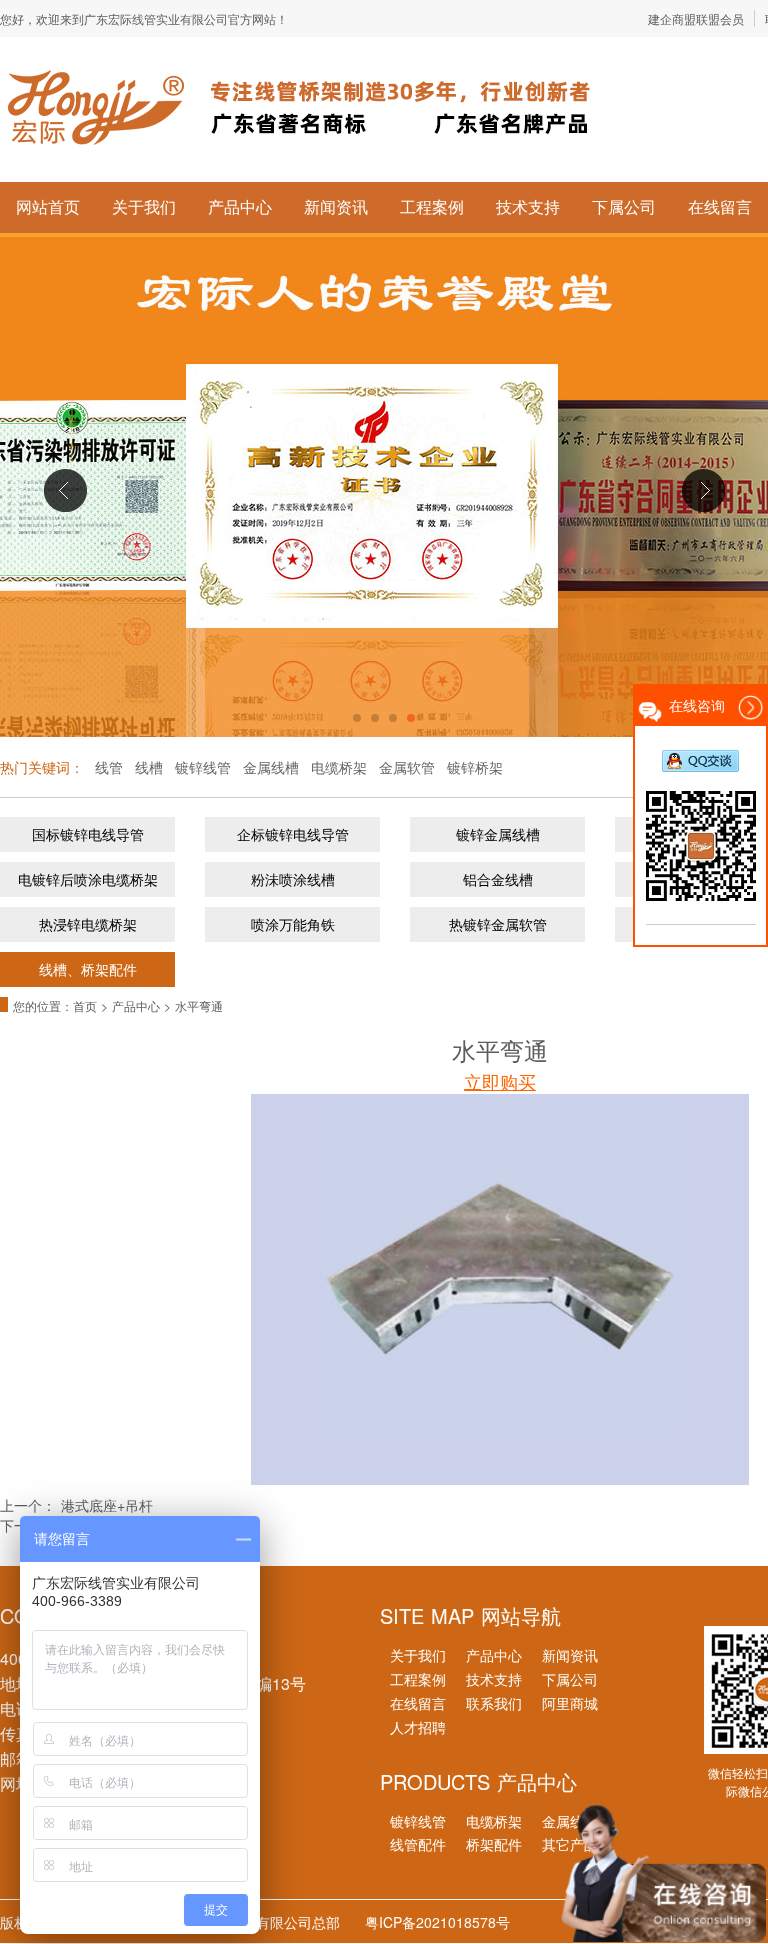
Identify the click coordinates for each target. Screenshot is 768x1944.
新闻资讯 (336, 206)
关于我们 (144, 206)
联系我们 (494, 1703)
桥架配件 (494, 1844)
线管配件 (418, 1844)
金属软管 (407, 767)
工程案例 (432, 206)
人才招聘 (418, 1727)
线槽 (149, 767)
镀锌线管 (203, 767)
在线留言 (720, 206)
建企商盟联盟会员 (696, 18)
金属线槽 (271, 767)
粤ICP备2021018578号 (437, 1922)
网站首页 (48, 206)
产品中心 (240, 206)
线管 (109, 767)
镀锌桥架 (475, 767)
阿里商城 (570, 1703)
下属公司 (624, 206)
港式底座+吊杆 (107, 1505)
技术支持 (528, 206)
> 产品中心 (132, 1005)
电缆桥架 (339, 767)
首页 (85, 1005)
